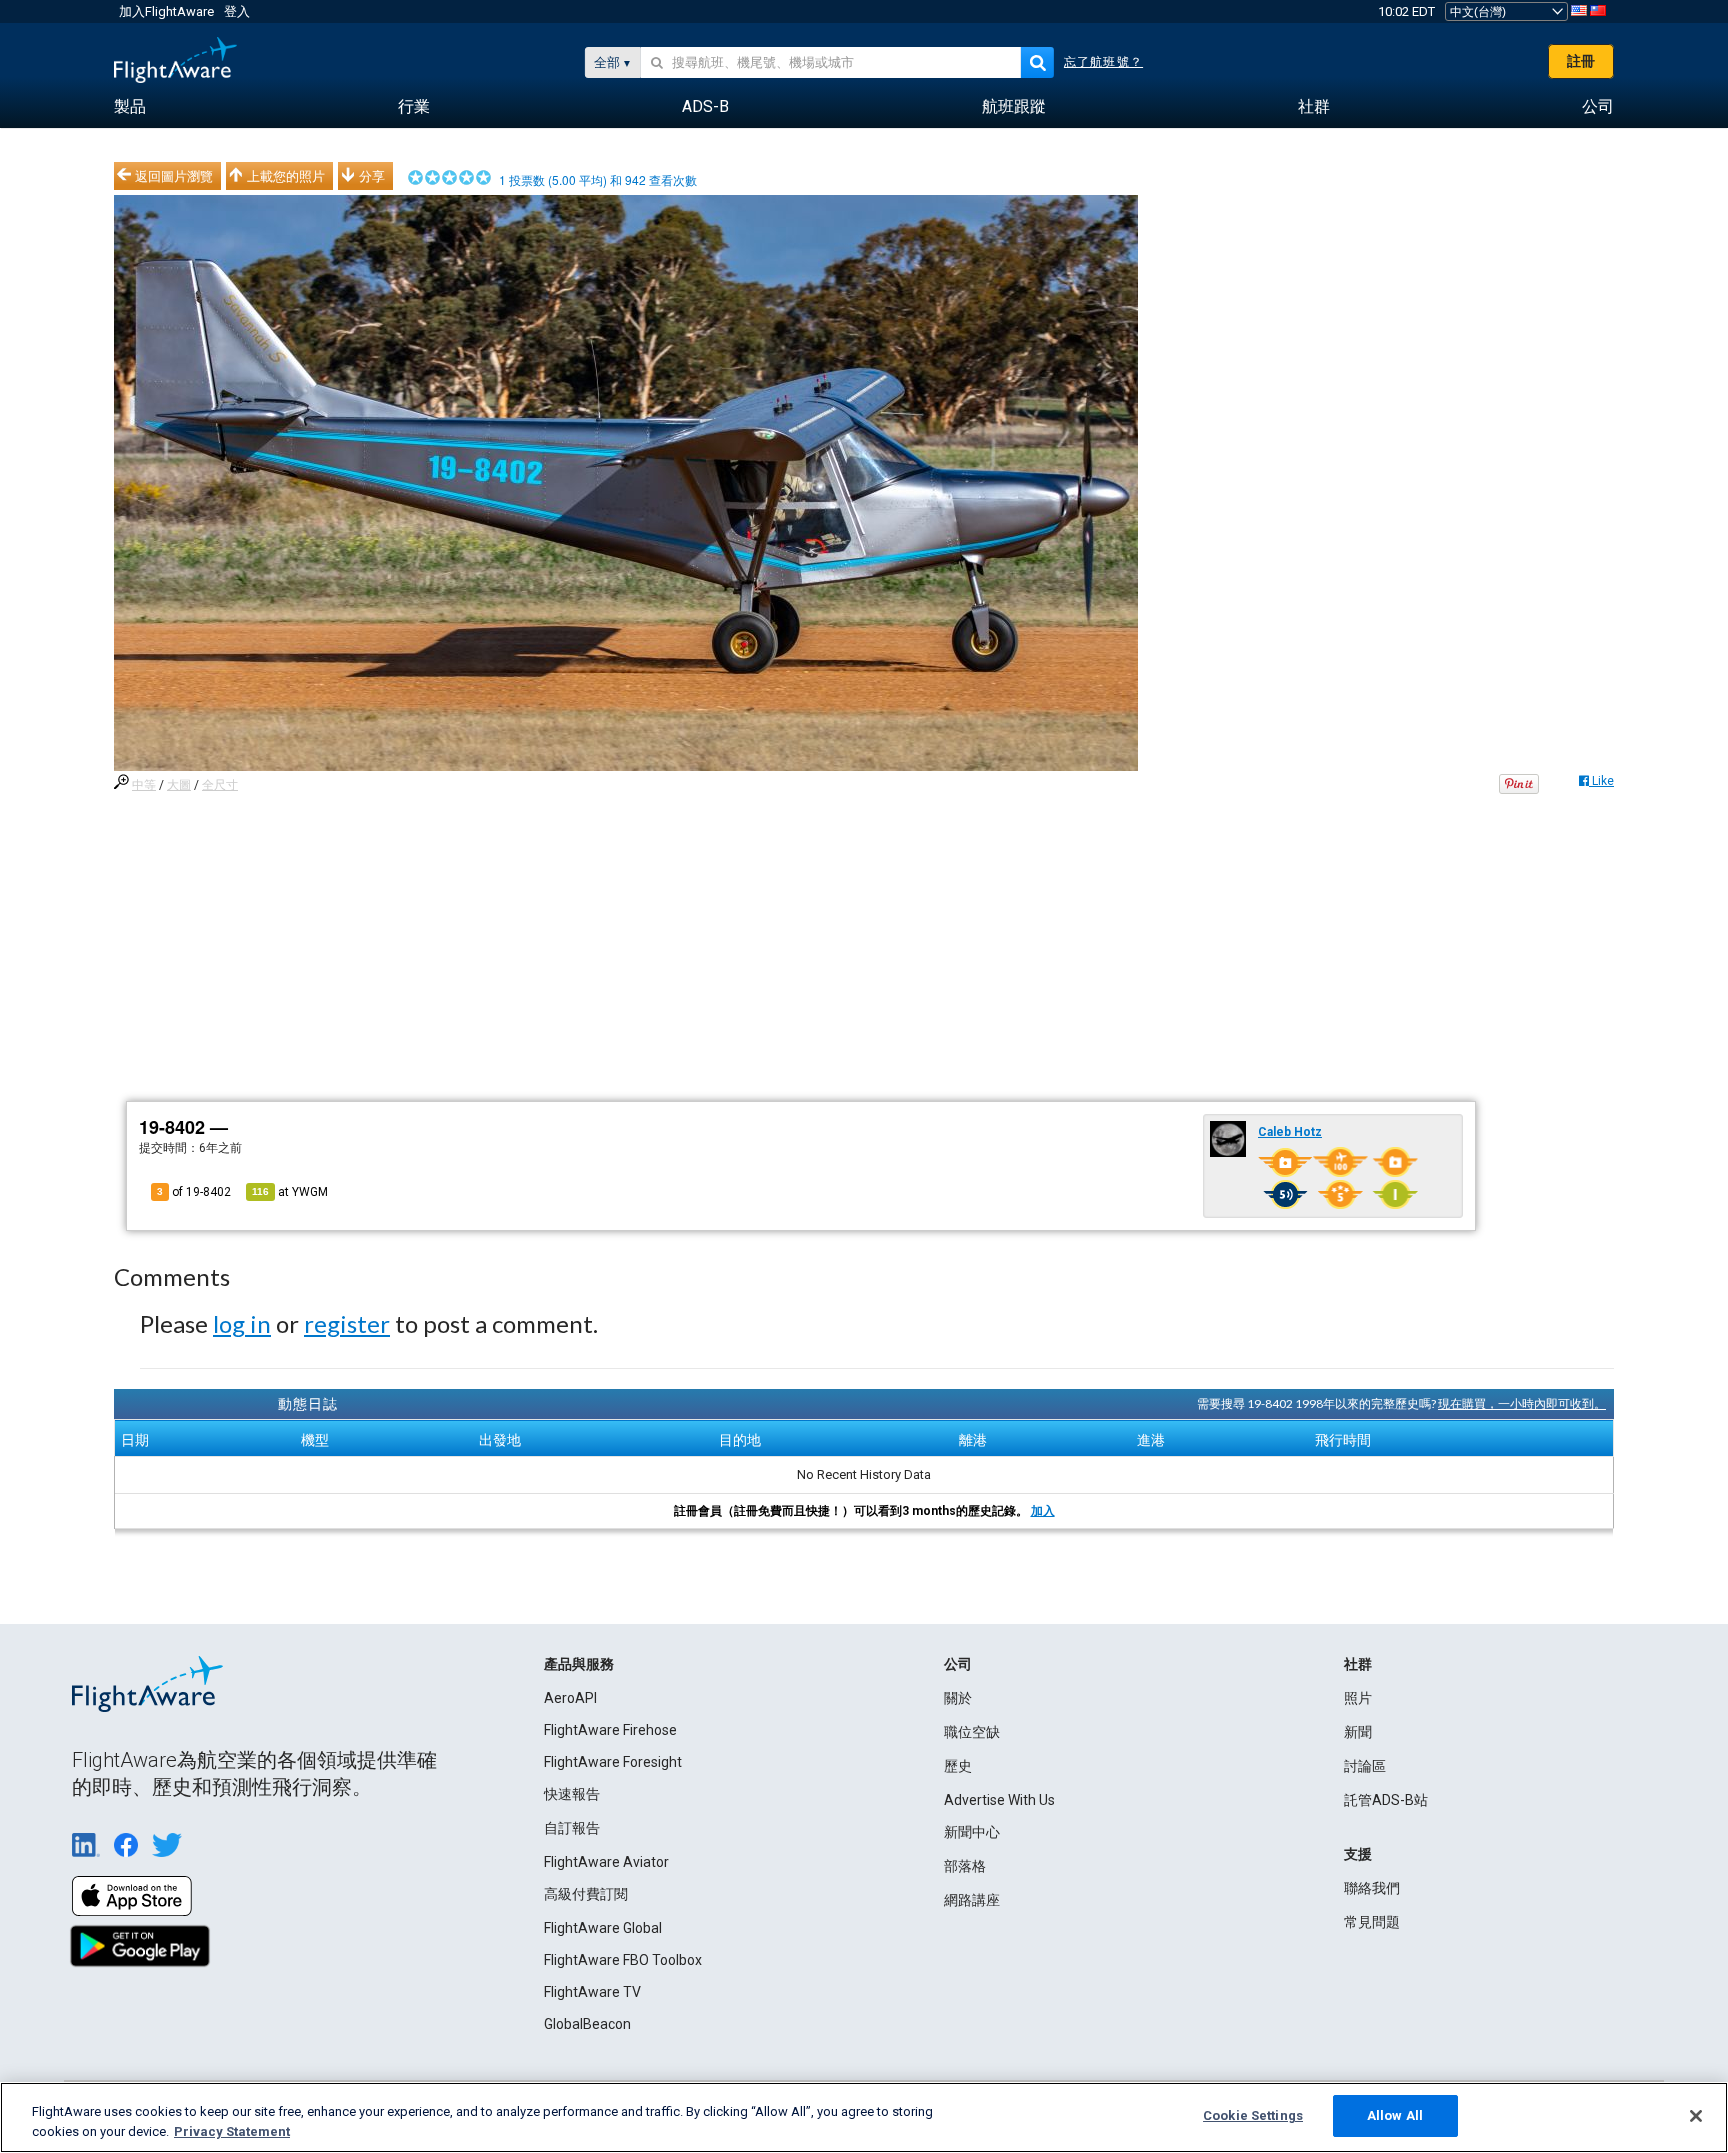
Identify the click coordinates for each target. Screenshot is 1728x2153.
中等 (144, 785)
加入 (1043, 1511)
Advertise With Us (999, 1800)
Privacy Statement (232, 2131)
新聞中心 (972, 1832)
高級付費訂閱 (586, 1894)
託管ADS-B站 (1386, 1800)
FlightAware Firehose (610, 1730)
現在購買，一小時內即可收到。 (1522, 1403)
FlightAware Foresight (613, 1762)
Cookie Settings (1253, 2115)
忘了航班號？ (1103, 62)
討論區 (1365, 1766)
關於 (958, 1698)
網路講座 (972, 1900)
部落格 (965, 1866)
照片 (1358, 1698)
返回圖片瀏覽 (174, 176)
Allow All (1395, 2115)
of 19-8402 (194, 1192)
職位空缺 (972, 1732)
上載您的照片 (286, 176)
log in (242, 1323)
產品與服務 (579, 1664)
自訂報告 (572, 1828)
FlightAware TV (592, 1992)
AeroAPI (570, 1698)
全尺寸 (220, 785)
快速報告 (572, 1794)
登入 (237, 11)
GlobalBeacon (587, 2024)
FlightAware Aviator (606, 1862)
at (290, 1192)
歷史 (958, 1766)
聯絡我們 (1372, 1888)
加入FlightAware (166, 11)
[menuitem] (130, 107)
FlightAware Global (603, 1928)
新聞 (1358, 1732)
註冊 (1581, 61)
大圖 (179, 785)
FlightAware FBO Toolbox (623, 1960)
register (347, 1323)
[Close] (1696, 2116)
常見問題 (1372, 1922)
